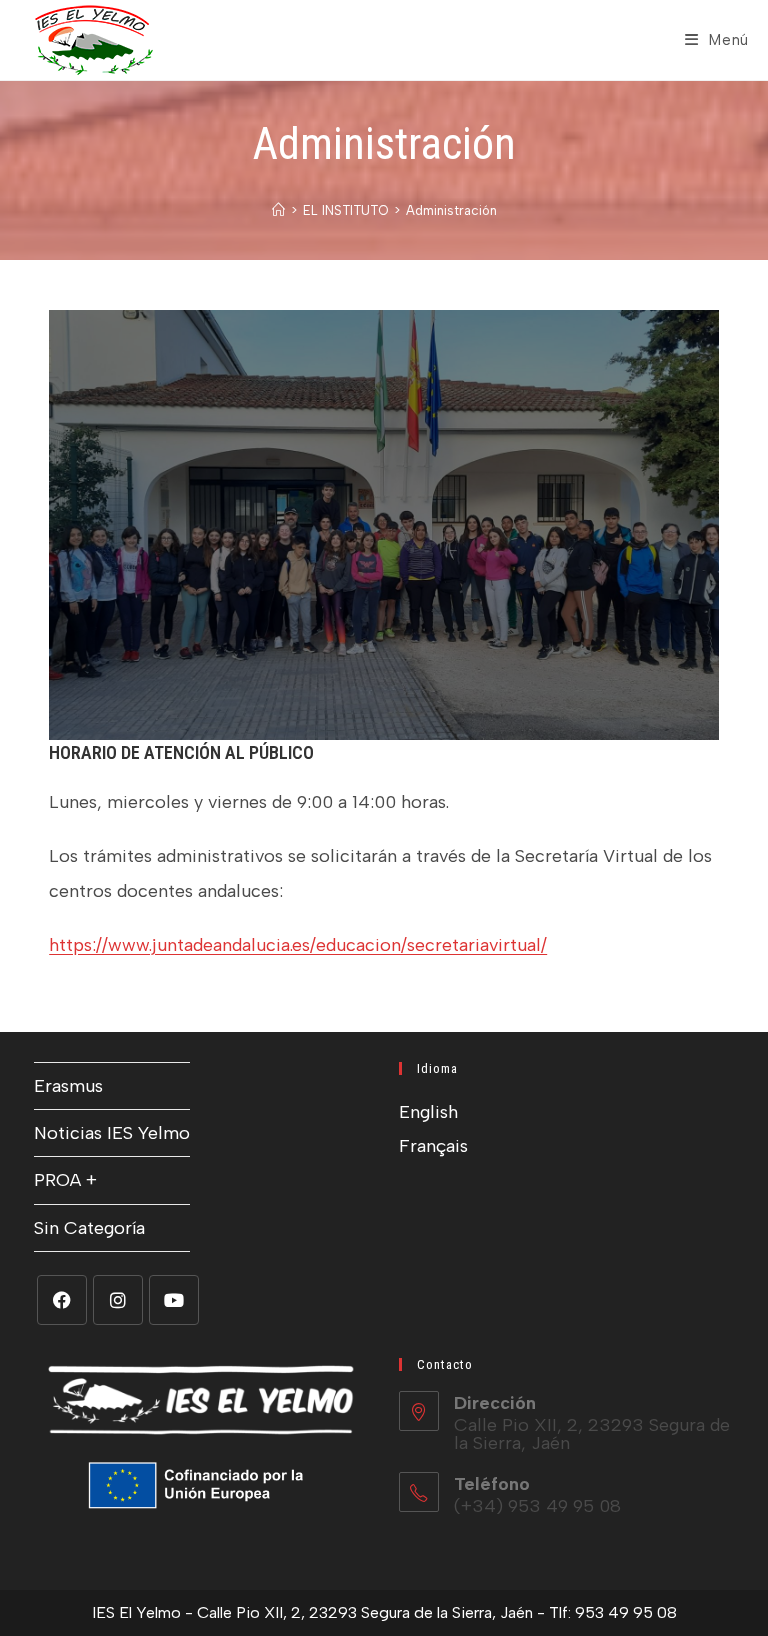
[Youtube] (174, 1300)
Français (433, 1146)
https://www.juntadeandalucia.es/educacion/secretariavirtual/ (298, 945)
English (428, 1112)
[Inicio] (278, 210)
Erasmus (68, 1086)
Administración (451, 210)
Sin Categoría (89, 1228)
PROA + (65, 1180)
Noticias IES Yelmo (112, 1133)
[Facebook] (62, 1300)
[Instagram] (118, 1300)
